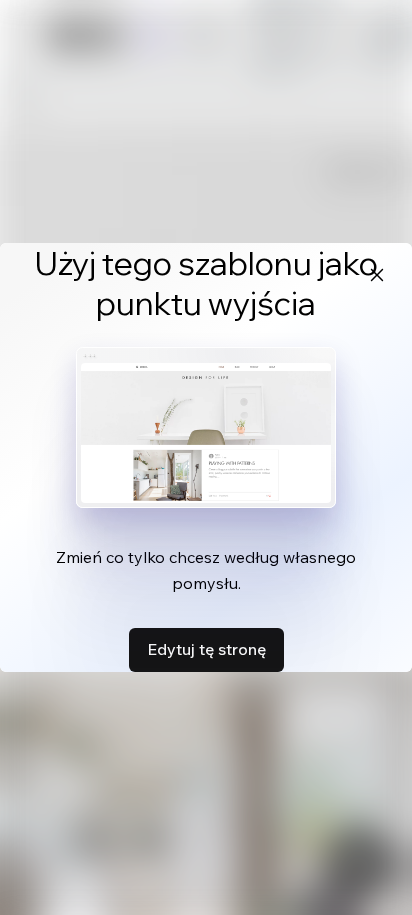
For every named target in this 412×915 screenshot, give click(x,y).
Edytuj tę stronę (206, 649)
